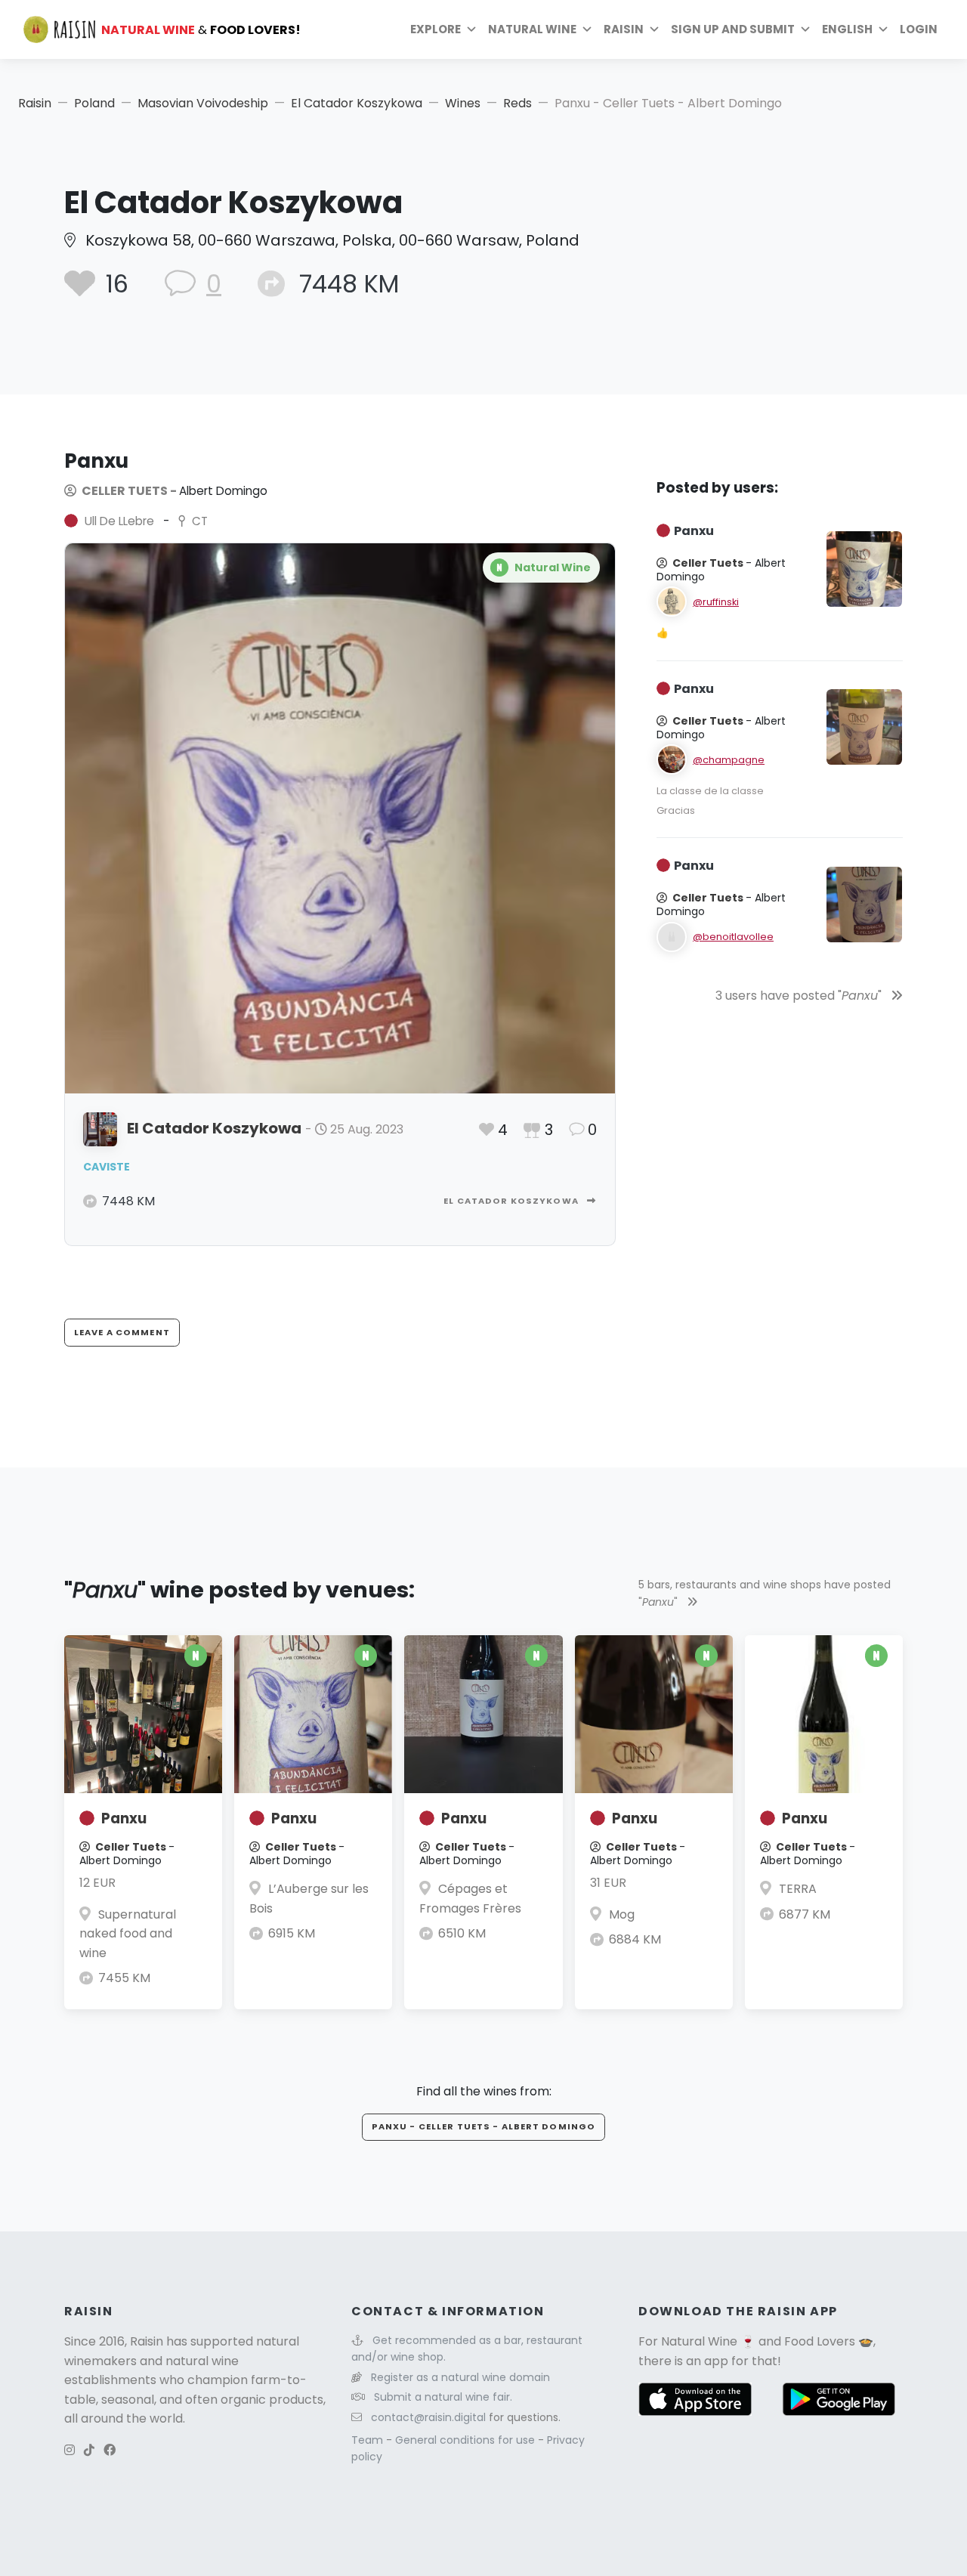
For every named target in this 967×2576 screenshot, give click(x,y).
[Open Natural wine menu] (587, 29)
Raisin (35, 103)
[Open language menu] (883, 29)
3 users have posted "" (800, 996)
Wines (463, 103)
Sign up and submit (733, 29)
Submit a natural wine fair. (443, 2397)
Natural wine (532, 29)
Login (919, 29)
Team (369, 2440)
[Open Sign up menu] (805, 29)
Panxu (124, 1818)
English (847, 29)
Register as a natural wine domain (460, 2377)
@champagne (729, 760)
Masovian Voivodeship (203, 103)
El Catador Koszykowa (357, 103)
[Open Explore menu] (471, 29)
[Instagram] (70, 2450)
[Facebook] (110, 2450)
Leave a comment (122, 1332)
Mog (622, 1914)
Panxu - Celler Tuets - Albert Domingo (483, 2126)
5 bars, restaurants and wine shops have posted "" (765, 1593)
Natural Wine (699, 2341)
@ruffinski (716, 602)
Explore (436, 29)
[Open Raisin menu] (654, 29)
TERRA (798, 1889)
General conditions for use (467, 2440)
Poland (94, 103)
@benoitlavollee (733, 937)
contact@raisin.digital (428, 2417)
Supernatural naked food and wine (128, 1934)
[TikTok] (89, 2450)
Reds (517, 103)
